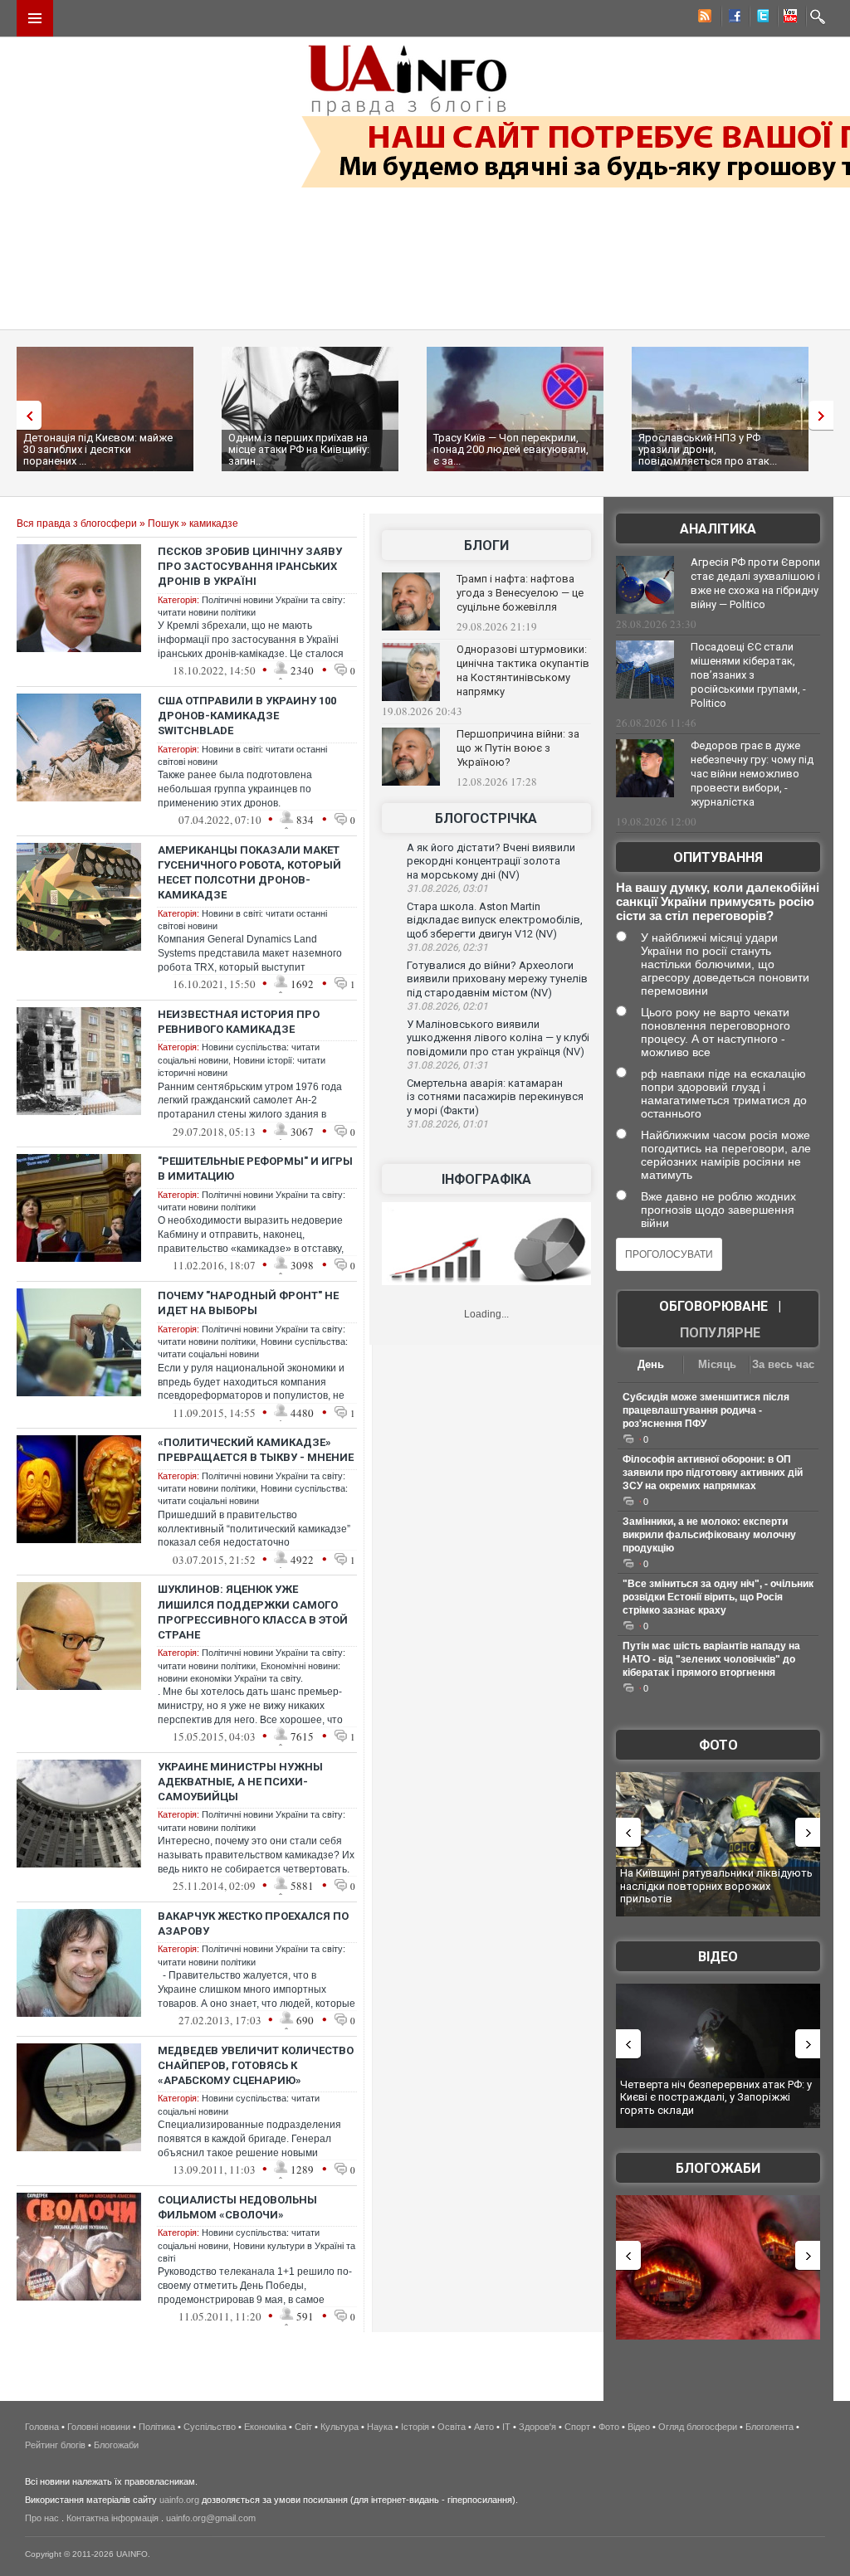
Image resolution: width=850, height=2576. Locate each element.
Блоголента (769, 2427)
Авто (484, 2427)
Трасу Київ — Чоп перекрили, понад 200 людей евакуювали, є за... (511, 449)
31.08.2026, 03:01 (447, 889)
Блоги (486, 545)
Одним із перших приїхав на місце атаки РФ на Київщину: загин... (299, 449)
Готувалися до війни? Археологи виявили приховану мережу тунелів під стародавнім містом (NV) (497, 979)
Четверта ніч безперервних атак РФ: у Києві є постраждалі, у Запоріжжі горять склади (716, 2097)
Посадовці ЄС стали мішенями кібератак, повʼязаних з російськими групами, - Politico (748, 675)
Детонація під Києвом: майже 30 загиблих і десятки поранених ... (98, 449)
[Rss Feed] (703, 18)
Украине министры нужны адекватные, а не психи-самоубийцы (240, 1782)
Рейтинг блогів (55, 2445)
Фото (718, 1745)
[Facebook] (731, 18)
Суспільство (210, 2427)
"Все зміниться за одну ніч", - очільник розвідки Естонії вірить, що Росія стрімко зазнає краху (718, 1597)
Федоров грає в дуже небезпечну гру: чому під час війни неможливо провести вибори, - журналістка (752, 774)
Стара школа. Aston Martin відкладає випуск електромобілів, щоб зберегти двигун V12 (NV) (495, 920)
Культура (340, 2427)
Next (825, 415)
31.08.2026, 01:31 (447, 1065)
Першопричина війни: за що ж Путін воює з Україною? (518, 748)
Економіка (265, 2427)
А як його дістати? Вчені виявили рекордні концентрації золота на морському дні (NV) (491, 861)
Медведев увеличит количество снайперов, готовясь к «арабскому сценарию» (256, 2065)
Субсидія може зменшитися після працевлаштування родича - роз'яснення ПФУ (706, 1410)
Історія (415, 2427)
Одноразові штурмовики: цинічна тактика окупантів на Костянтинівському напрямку (523, 670)
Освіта (452, 2427)
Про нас (42, 2518)
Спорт (577, 2427)
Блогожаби (718, 2168)
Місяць (717, 1364)
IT (506, 2427)
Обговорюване (713, 1306)
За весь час (783, 1364)
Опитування (718, 857)
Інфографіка (486, 1179)
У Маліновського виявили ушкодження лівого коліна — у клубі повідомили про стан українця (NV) (498, 1038)
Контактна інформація (112, 2518)
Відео (718, 1957)
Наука (380, 2427)
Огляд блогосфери (698, 2427)
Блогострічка (486, 818)
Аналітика (718, 529)
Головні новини (99, 2427)
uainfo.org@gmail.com (211, 2518)
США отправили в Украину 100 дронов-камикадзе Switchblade (247, 716)
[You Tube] (788, 18)
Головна (42, 2427)
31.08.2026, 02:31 (447, 947)
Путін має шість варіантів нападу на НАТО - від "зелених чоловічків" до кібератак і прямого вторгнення (711, 1659)
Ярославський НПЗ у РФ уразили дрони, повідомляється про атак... (708, 449)
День (651, 1364)
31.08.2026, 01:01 (447, 1124)
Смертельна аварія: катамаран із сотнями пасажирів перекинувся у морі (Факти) (495, 1097)
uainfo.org (179, 2500)
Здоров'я (537, 2427)
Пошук (163, 523)
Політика (157, 2427)
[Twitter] (760, 18)
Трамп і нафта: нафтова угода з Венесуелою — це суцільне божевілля (520, 593)
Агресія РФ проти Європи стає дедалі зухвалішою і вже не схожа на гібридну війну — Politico (755, 583)
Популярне (720, 1333)
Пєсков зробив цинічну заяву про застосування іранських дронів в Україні (250, 566)
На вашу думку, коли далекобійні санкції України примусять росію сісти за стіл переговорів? (718, 901)
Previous (25, 415)
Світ (303, 2427)
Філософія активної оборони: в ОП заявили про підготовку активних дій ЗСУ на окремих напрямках (713, 1473)
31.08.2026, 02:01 (447, 1006)
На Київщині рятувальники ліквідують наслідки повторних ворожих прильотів (716, 1886)
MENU (35, 18)
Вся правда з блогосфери (77, 523)
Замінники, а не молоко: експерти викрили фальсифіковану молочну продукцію (709, 1535)
